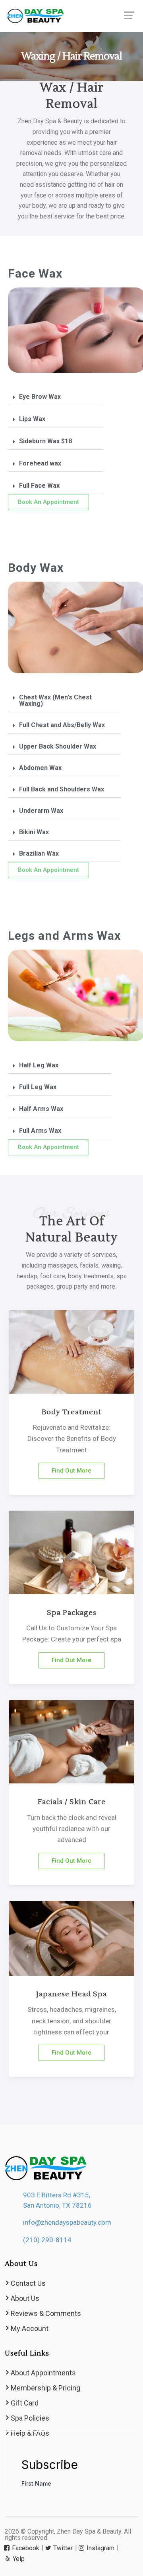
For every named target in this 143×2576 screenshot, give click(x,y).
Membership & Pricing (45, 2388)
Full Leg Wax (38, 1087)
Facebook (25, 2548)
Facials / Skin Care (72, 1802)
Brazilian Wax (39, 853)
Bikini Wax (34, 832)
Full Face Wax (39, 486)
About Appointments (43, 2373)
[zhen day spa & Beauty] (71, 16)
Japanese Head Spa (71, 1994)
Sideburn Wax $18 (45, 441)
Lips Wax (32, 419)
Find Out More (71, 1471)
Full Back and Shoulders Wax (62, 789)
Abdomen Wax (40, 768)
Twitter (62, 2548)
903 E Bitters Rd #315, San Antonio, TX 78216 (57, 2200)
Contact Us (28, 2283)
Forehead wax (40, 463)
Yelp (18, 2559)
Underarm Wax (41, 811)
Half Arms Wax (41, 1109)
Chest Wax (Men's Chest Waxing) (55, 700)
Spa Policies (30, 2418)
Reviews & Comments (46, 2313)
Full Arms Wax (40, 1131)
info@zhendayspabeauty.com (67, 2222)
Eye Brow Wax (40, 397)
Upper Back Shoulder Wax (58, 746)
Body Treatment (72, 1412)
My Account (30, 2328)
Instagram (100, 2548)
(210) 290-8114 (47, 2240)
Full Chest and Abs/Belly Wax (63, 725)
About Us (25, 2298)
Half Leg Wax (39, 1065)
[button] (56, 397)
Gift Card (25, 2403)
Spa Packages (72, 1613)
